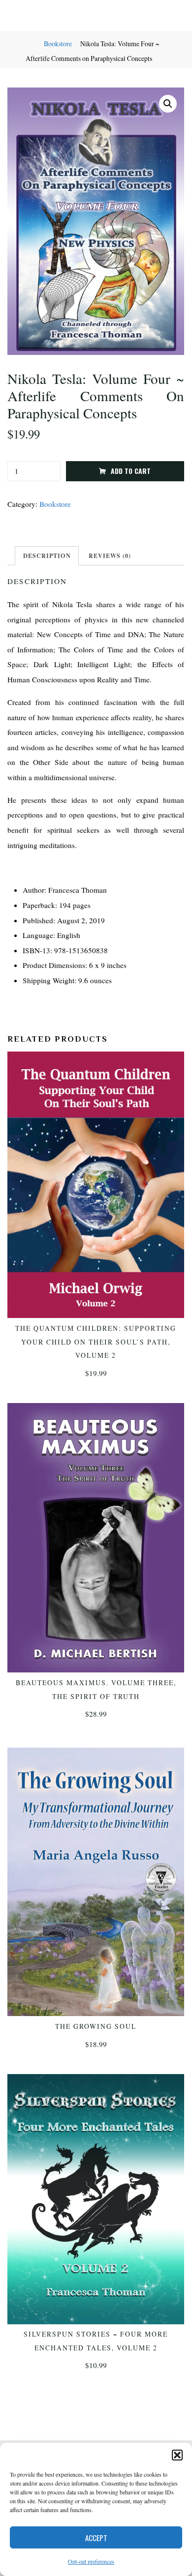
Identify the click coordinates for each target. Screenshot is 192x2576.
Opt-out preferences (91, 2561)
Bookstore (58, 44)
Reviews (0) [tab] (110, 556)
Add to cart (131, 470)
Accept (96, 2538)
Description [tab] (47, 556)
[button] (177, 2455)
